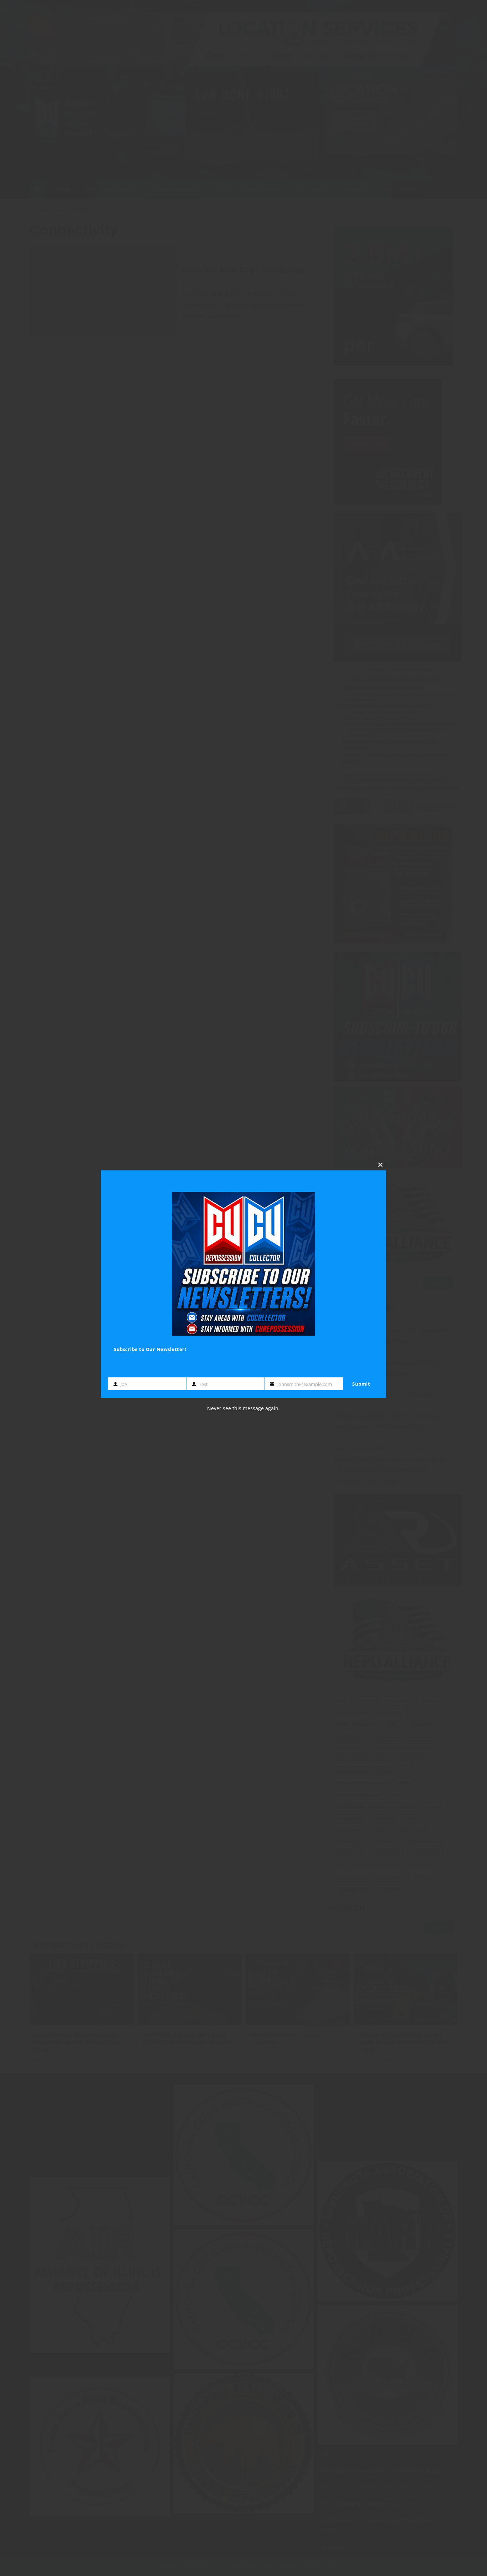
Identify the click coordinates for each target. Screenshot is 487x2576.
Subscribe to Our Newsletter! (150, 1349)
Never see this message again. (243, 1408)
